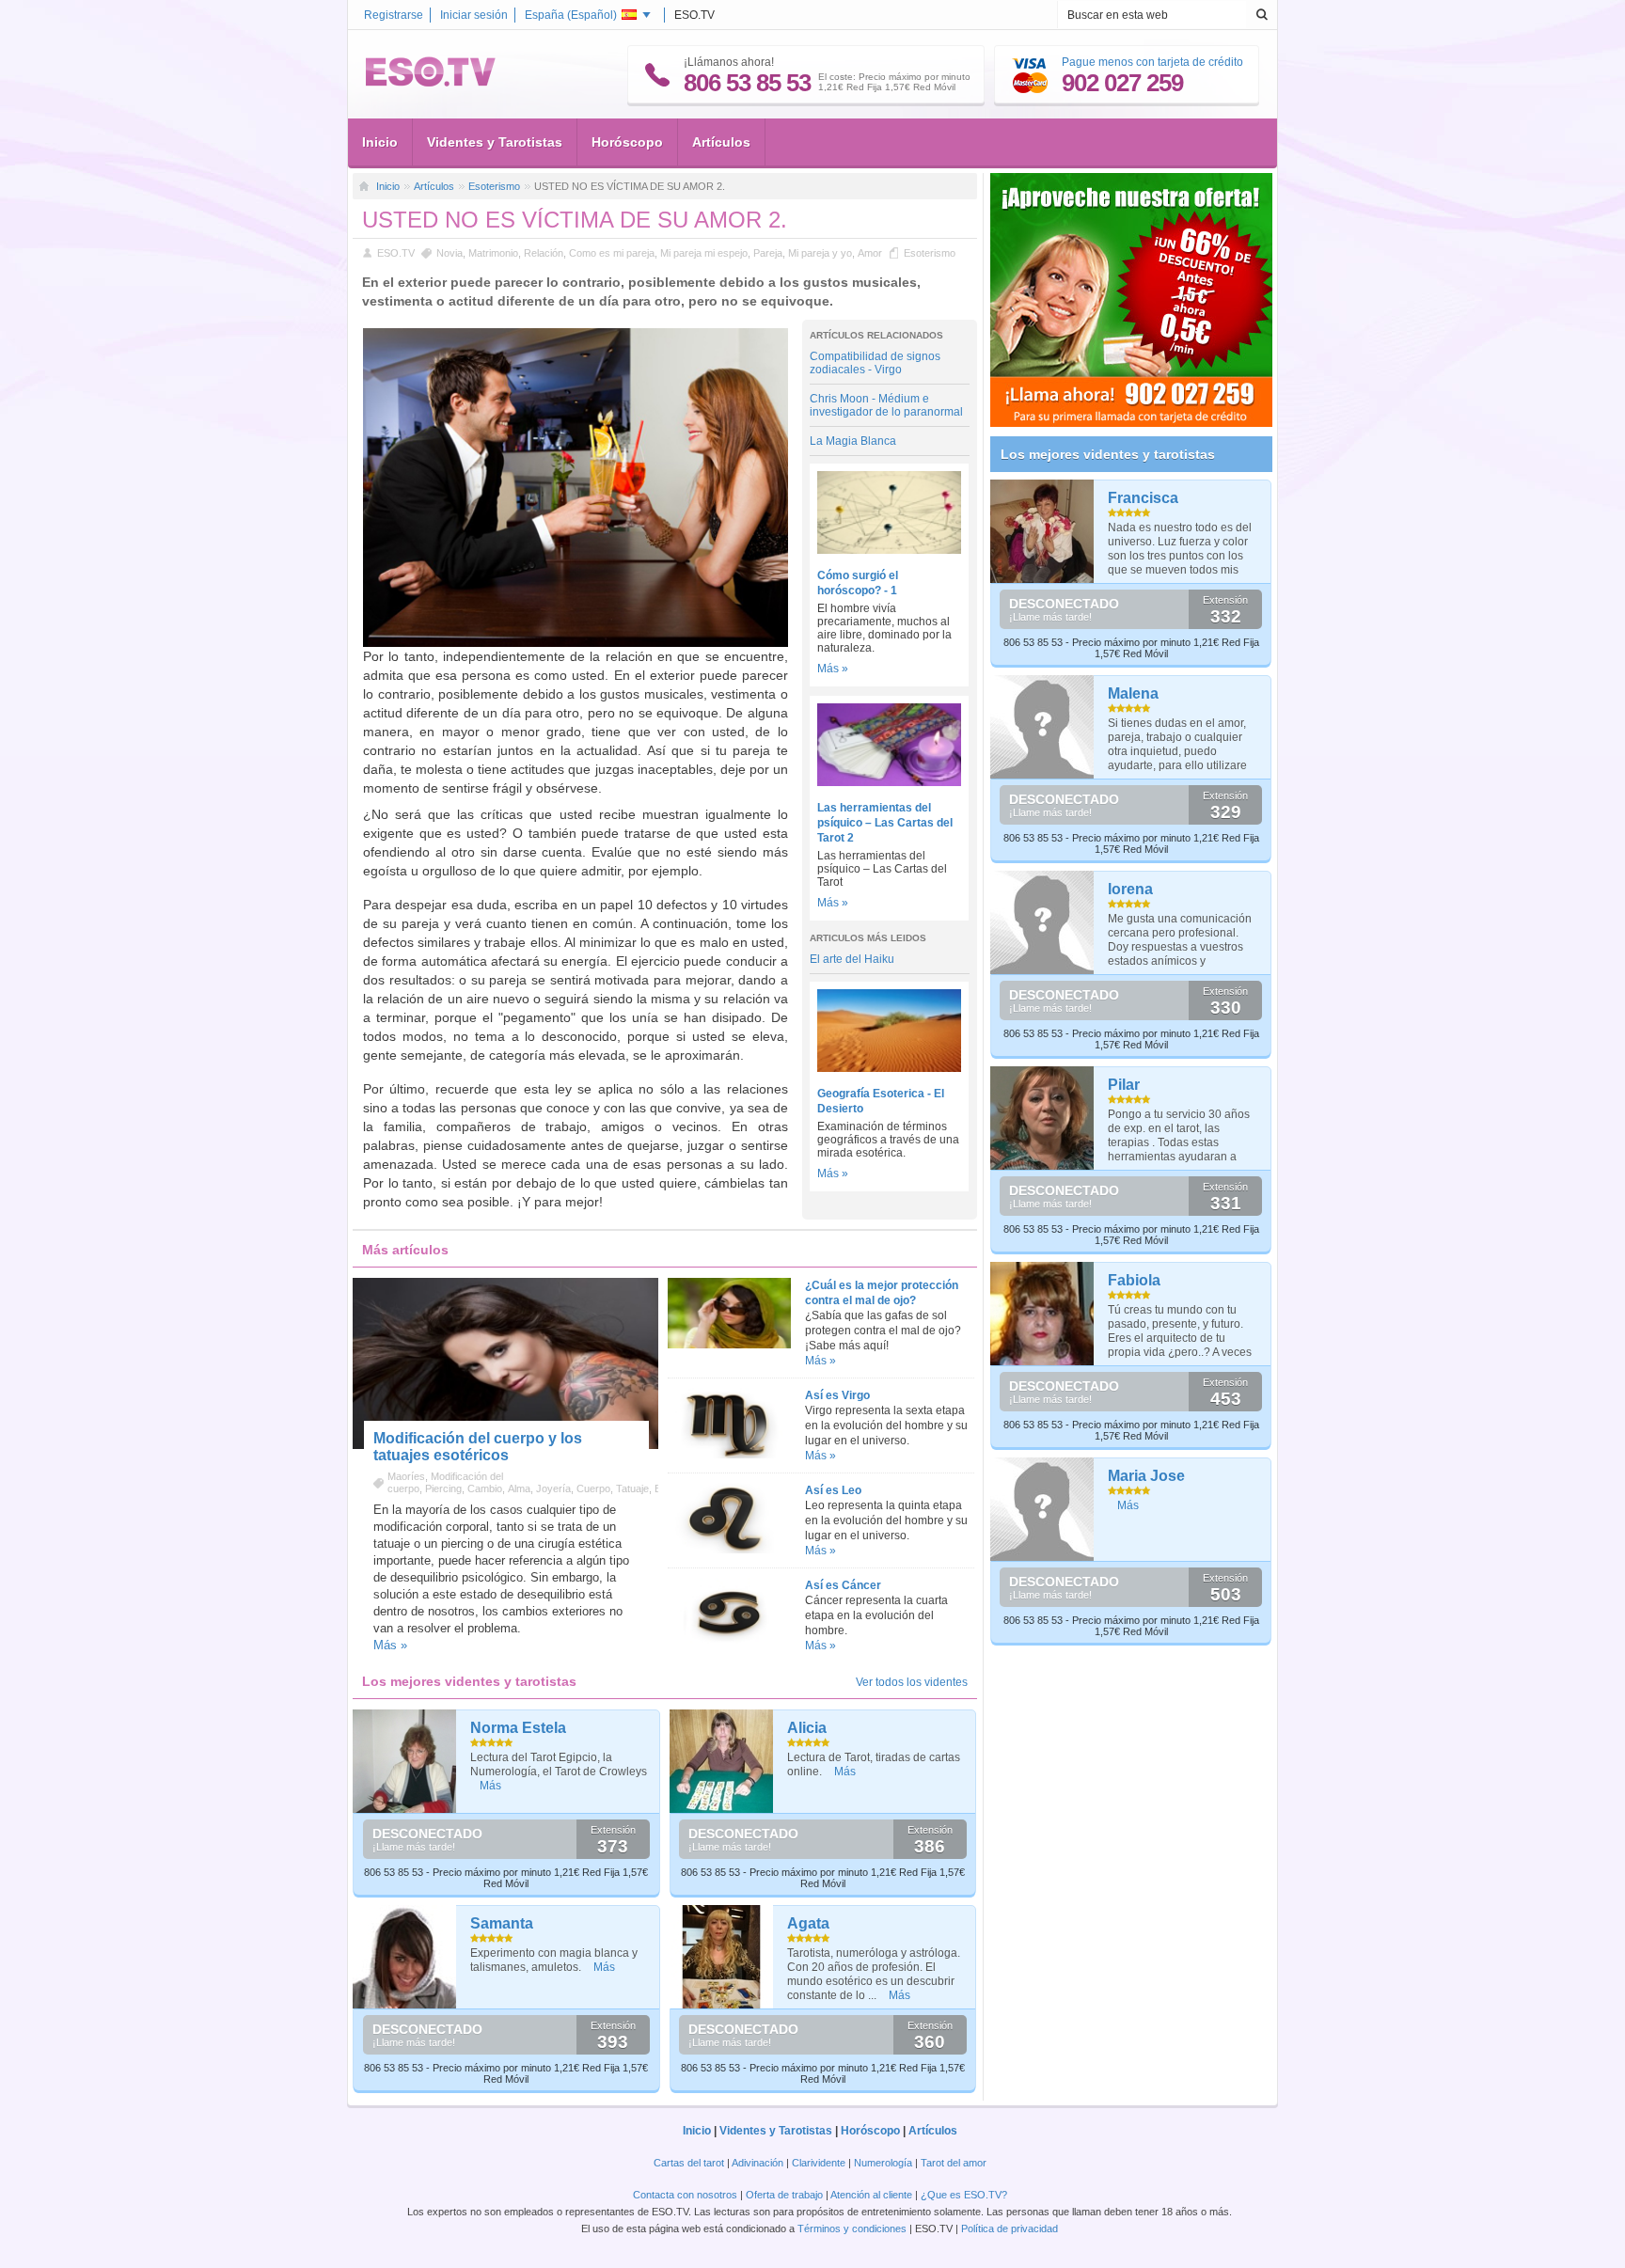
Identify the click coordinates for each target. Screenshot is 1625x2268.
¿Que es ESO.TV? (964, 2195)
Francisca (1143, 498)
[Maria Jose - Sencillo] (1042, 1509)
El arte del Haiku (852, 959)
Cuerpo (593, 1488)
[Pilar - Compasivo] (1042, 1118)
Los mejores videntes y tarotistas (1108, 454)
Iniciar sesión (474, 15)
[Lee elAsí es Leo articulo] (729, 1550)
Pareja (768, 253)
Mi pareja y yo (820, 253)
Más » (833, 669)
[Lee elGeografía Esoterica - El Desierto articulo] (889, 1068)
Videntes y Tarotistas (495, 142)
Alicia (807, 1728)
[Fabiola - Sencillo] (1042, 1314)
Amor (870, 253)
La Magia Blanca (853, 441)
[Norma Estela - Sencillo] (405, 1761)
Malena (1133, 693)
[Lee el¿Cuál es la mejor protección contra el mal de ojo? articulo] (729, 1345)
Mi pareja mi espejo (704, 253)
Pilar (1124, 1085)
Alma (519, 1488)
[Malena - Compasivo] (1042, 727)
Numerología (883, 2163)
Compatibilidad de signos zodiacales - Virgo (875, 363)
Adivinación (757, 2163)
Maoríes (406, 1476)
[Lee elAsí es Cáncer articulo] (729, 1645)
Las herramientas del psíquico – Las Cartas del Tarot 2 (885, 823)
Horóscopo (627, 142)
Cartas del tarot (689, 2163)
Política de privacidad (1010, 2229)
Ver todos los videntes (912, 1682)
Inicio (380, 142)
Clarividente (819, 2163)
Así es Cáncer (843, 1585)
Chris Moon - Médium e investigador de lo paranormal (886, 405)
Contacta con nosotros (685, 2195)
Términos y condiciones (852, 2229)
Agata (808, 1923)
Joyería (553, 1488)
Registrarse (394, 15)
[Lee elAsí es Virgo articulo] (729, 1455)
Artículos (721, 142)
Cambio (485, 1488)
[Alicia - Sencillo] (722, 1761)
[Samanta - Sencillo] (405, 1957)
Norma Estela (518, 1728)
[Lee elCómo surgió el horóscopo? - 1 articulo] (889, 550)
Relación (544, 253)
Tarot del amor (954, 2163)
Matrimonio (493, 253)
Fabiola (1134, 1280)
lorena (1130, 889)
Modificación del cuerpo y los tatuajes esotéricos (478, 1447)
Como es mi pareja (612, 253)
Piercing (443, 1488)
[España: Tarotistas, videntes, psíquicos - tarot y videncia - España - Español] (431, 83)
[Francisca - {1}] (1042, 531)
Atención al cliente (871, 2195)
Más (490, 1786)
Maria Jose (1146, 1476)
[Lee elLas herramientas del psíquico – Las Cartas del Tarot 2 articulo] (889, 782)
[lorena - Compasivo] (1042, 922)
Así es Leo (833, 1490)
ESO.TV (396, 253)
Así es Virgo (837, 1395)
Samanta (502, 1923)
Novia (450, 253)
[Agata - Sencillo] (722, 1957)
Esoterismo (494, 186)
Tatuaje (632, 1488)
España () (571, 15)
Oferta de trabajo (784, 2195)
